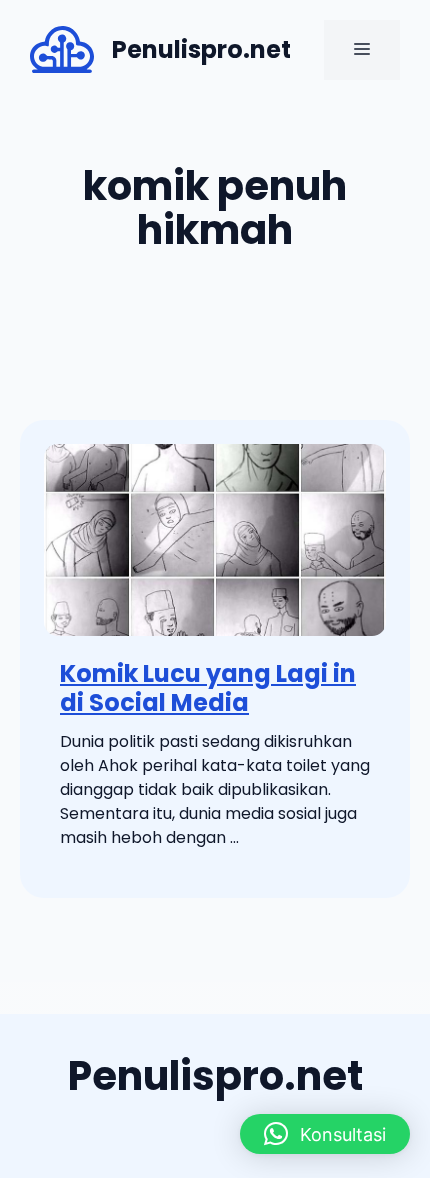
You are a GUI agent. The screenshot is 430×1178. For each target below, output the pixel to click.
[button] (325, 1134)
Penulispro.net (201, 49)
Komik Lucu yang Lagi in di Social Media (208, 688)
